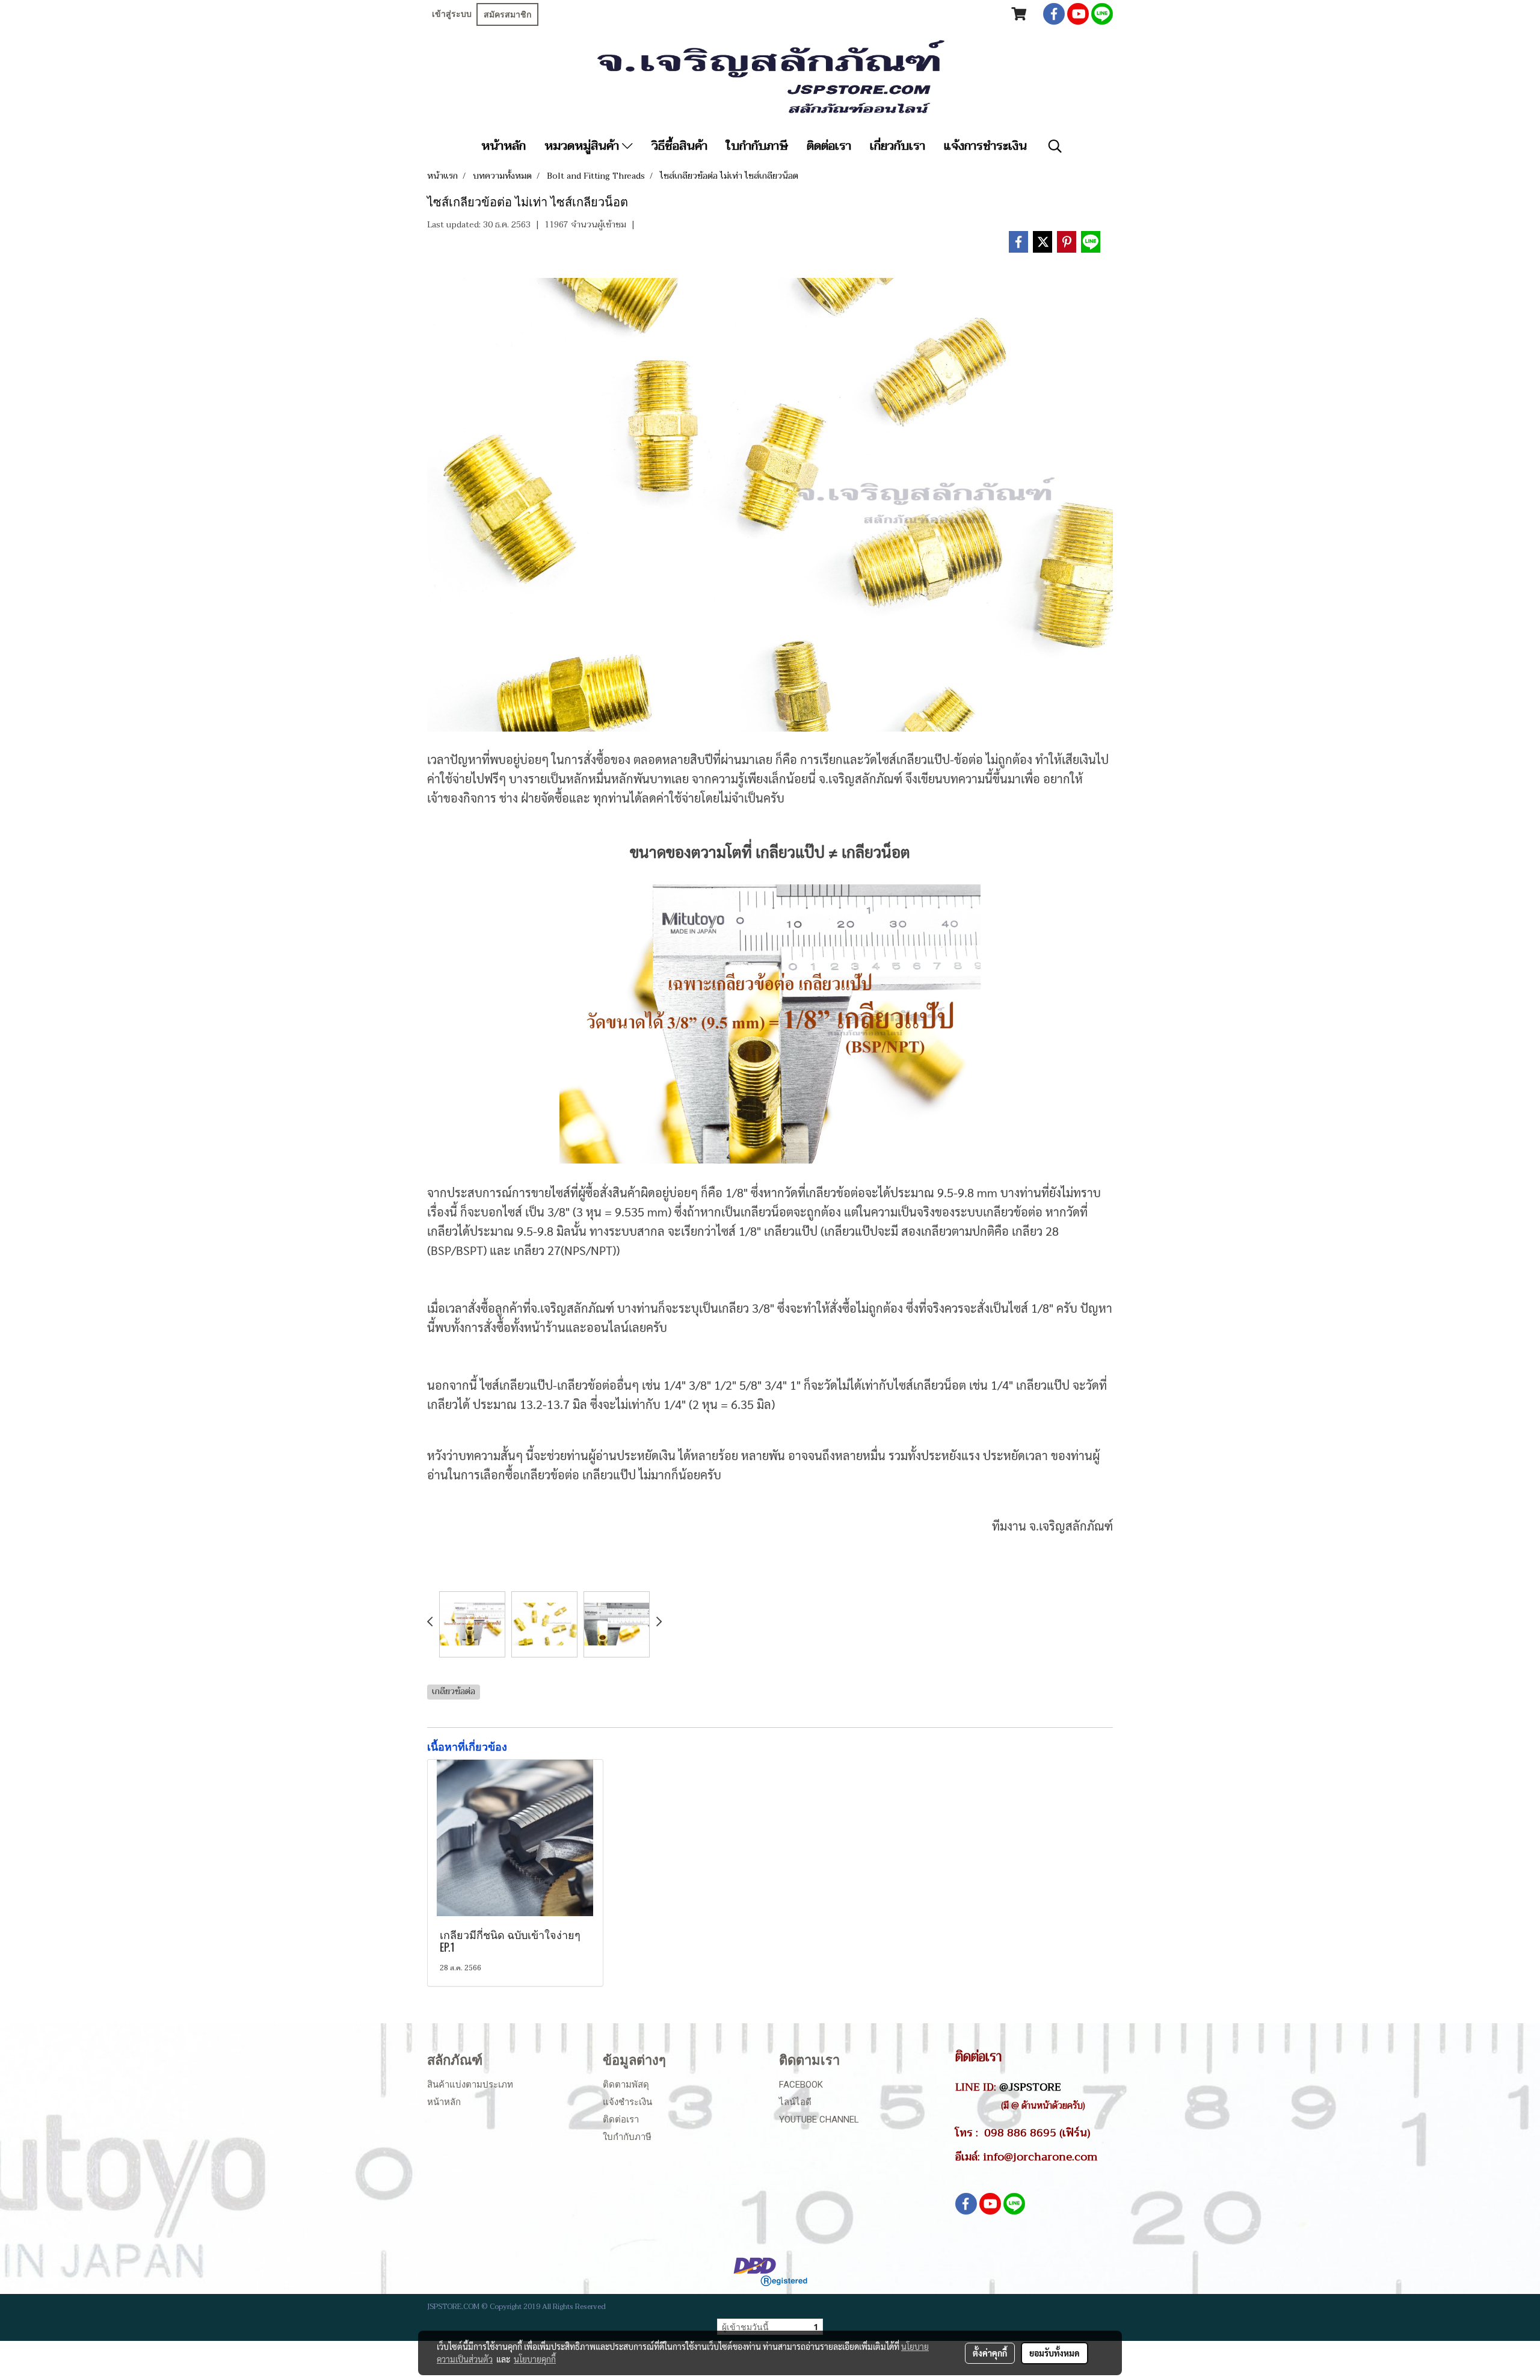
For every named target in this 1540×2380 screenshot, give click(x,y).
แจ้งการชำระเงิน (985, 146)
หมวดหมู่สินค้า (583, 146)
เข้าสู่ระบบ (452, 14)
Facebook (801, 2085)
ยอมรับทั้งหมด (1055, 2353)
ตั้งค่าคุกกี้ (990, 2353)
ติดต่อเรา (829, 146)
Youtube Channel (819, 2119)
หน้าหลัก (504, 146)
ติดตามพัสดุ (626, 2085)
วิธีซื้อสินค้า (679, 146)
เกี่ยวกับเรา (898, 146)
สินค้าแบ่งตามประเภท (470, 2085)
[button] (1055, 146)
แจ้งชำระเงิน (627, 2102)
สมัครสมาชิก (507, 14)
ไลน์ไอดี (795, 2102)
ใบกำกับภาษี (757, 146)
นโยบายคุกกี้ (535, 2359)
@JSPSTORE (1030, 2087)
